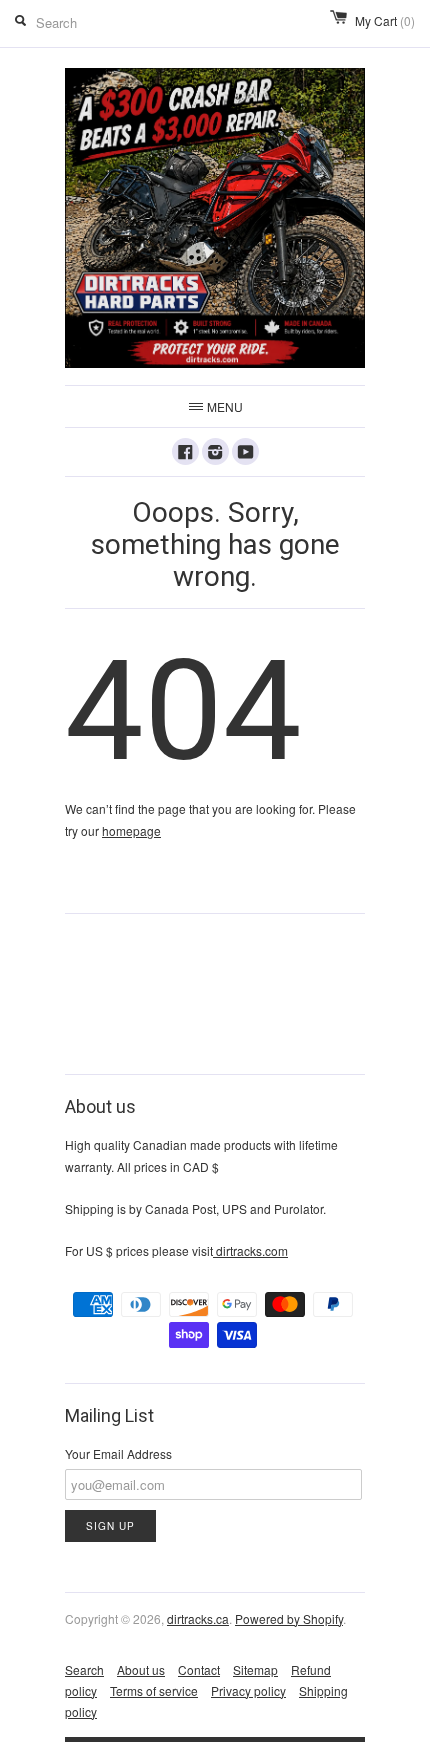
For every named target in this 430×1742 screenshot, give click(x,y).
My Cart (385, 20)
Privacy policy (248, 1690)
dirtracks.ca (198, 1618)
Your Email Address (118, 1453)
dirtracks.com (250, 1250)
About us (141, 1669)
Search (84, 1669)
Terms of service (154, 1690)
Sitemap (255, 1669)
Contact (199, 1669)
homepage (131, 830)
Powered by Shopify (289, 1618)
